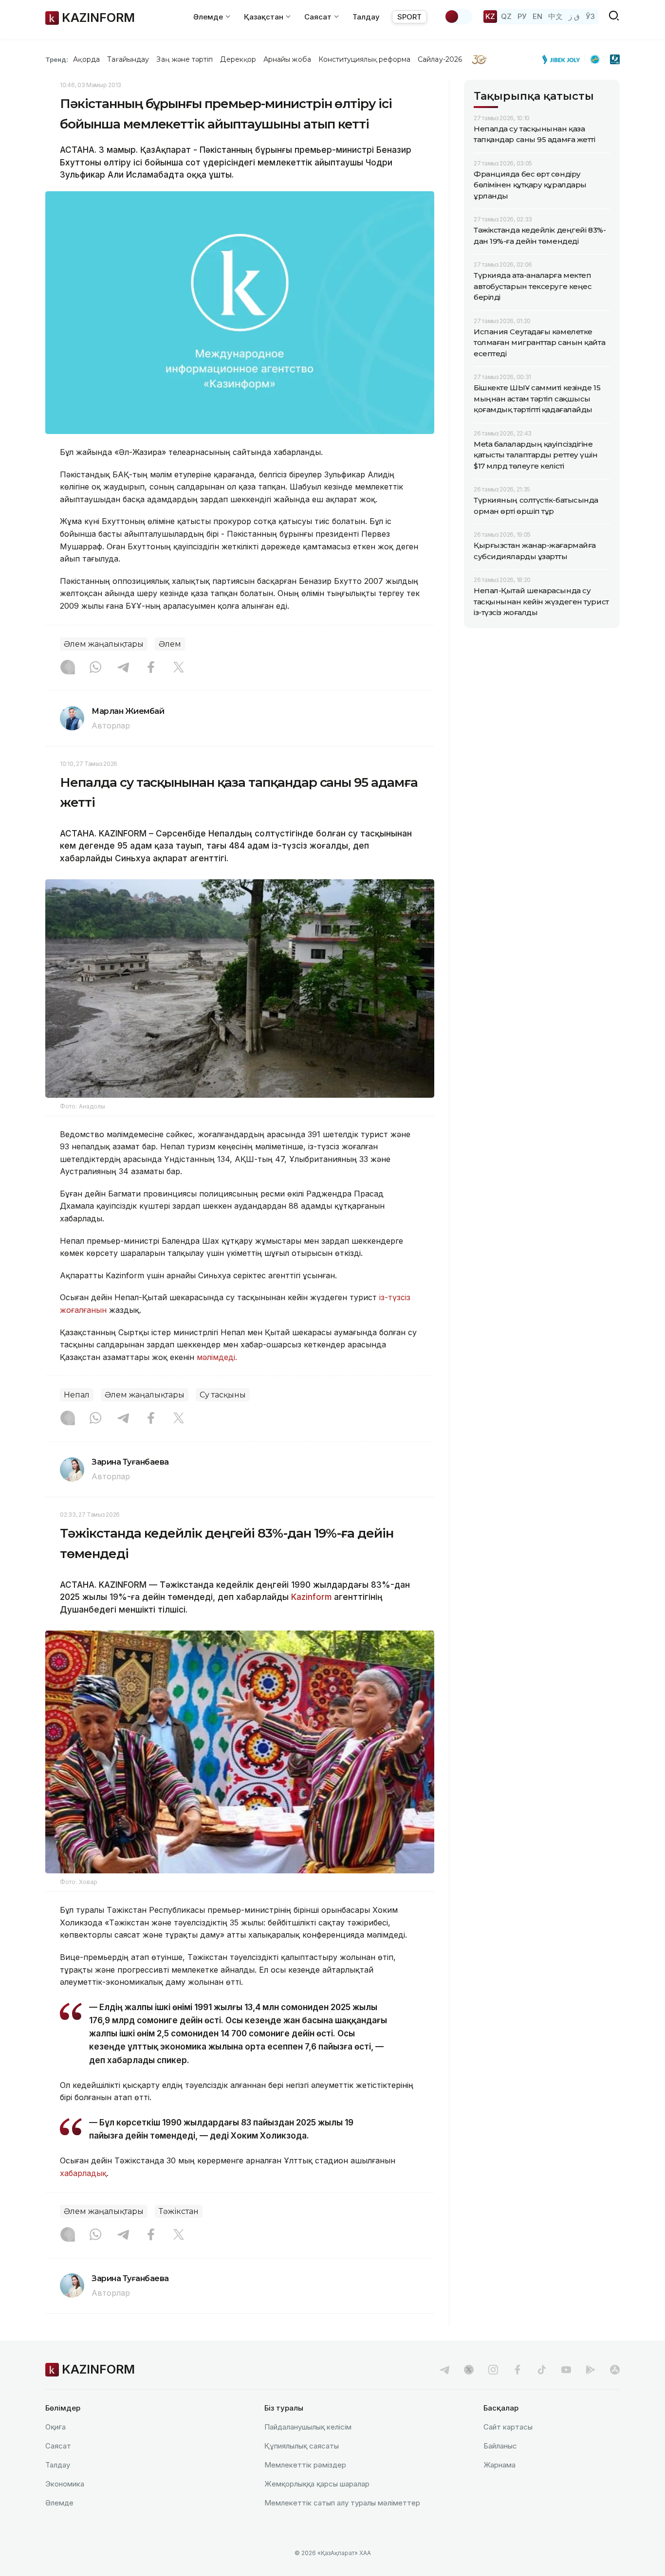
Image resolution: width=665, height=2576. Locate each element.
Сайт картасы (508, 2427)
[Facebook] (151, 668)
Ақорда (86, 59)
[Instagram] (68, 668)
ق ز (574, 16)
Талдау (366, 17)
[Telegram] (123, 668)
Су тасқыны (223, 1395)
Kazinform (311, 1597)
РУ (522, 16)
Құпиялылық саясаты (302, 2446)
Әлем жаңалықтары (104, 644)
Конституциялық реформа (364, 59)
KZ (490, 16)
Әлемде (59, 2503)
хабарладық (83, 2173)
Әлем (170, 644)
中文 (555, 16)
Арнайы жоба (287, 59)
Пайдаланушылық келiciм (308, 2427)
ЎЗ (590, 16)
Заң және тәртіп (185, 59)
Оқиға (55, 2427)
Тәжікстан (179, 2211)
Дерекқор (238, 59)
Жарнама (499, 2465)
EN (537, 16)
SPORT (409, 17)
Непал (77, 1395)
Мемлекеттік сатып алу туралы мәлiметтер (342, 2503)
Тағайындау (128, 59)
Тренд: (57, 59)
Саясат (58, 2446)
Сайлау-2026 (440, 59)
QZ (506, 16)
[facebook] (517, 2370)
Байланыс (500, 2446)
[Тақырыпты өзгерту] (458, 17)
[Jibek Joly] (564, 59)
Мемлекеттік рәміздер (305, 2465)
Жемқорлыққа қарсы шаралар (317, 2484)
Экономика (65, 2484)
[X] (179, 668)
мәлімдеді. (218, 1357)
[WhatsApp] (95, 668)
